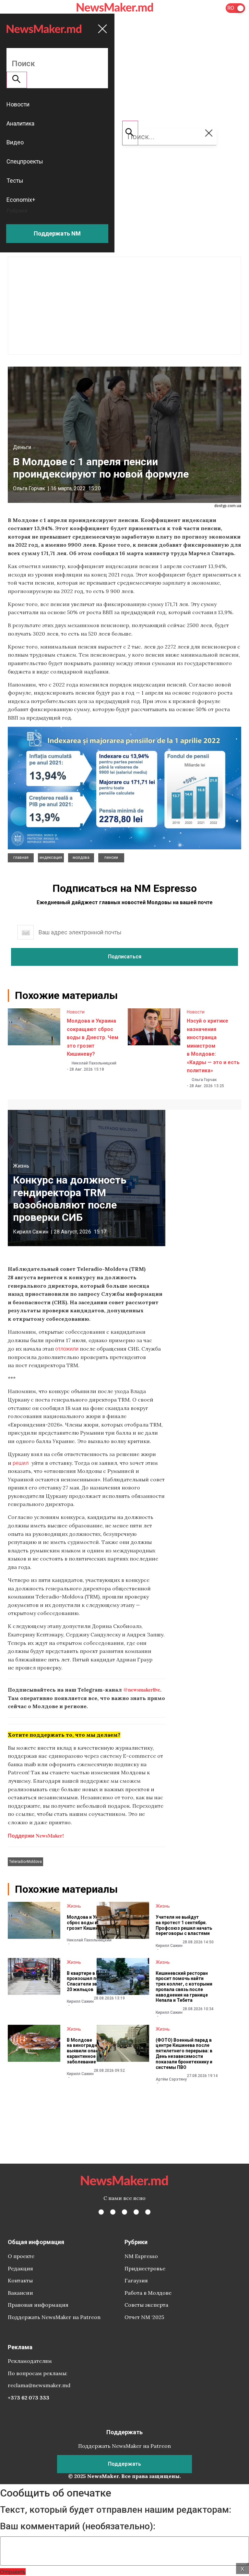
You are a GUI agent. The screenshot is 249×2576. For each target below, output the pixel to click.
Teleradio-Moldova (25, 1862)
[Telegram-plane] (148, 2212)
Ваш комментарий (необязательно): (78, 2526)
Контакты (20, 2280)
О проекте (21, 2256)
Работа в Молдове (148, 2293)
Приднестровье (145, 2268)
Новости (76, 1012)
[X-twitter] (113, 2212)
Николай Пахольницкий (94, 1063)
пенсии (111, 857)
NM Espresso (141, 2256)
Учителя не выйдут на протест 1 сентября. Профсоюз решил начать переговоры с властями (184, 1925)
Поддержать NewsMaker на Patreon (54, 2317)
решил (21, 1463)
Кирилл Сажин (31, 1232)
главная (21, 857)
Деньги (22, 447)
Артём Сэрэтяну (171, 2079)
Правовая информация (38, 2305)
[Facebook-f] (101, 2212)
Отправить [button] (13, 2572)
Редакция (20, 2268)
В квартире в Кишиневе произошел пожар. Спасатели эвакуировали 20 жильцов (95, 1981)
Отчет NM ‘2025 (144, 2317)
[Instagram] (124, 2212)
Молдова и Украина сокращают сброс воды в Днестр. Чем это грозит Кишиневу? (93, 1037)
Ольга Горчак (29, 488)
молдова (81, 857)
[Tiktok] (136, 2212)
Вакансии (20, 2293)
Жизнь (21, 1166)
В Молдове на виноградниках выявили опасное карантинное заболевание (87, 2051)
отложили (67, 1349)
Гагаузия (136, 2280)
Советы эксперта (146, 2305)
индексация (51, 857)
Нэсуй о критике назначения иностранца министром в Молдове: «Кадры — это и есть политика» (213, 1046)
